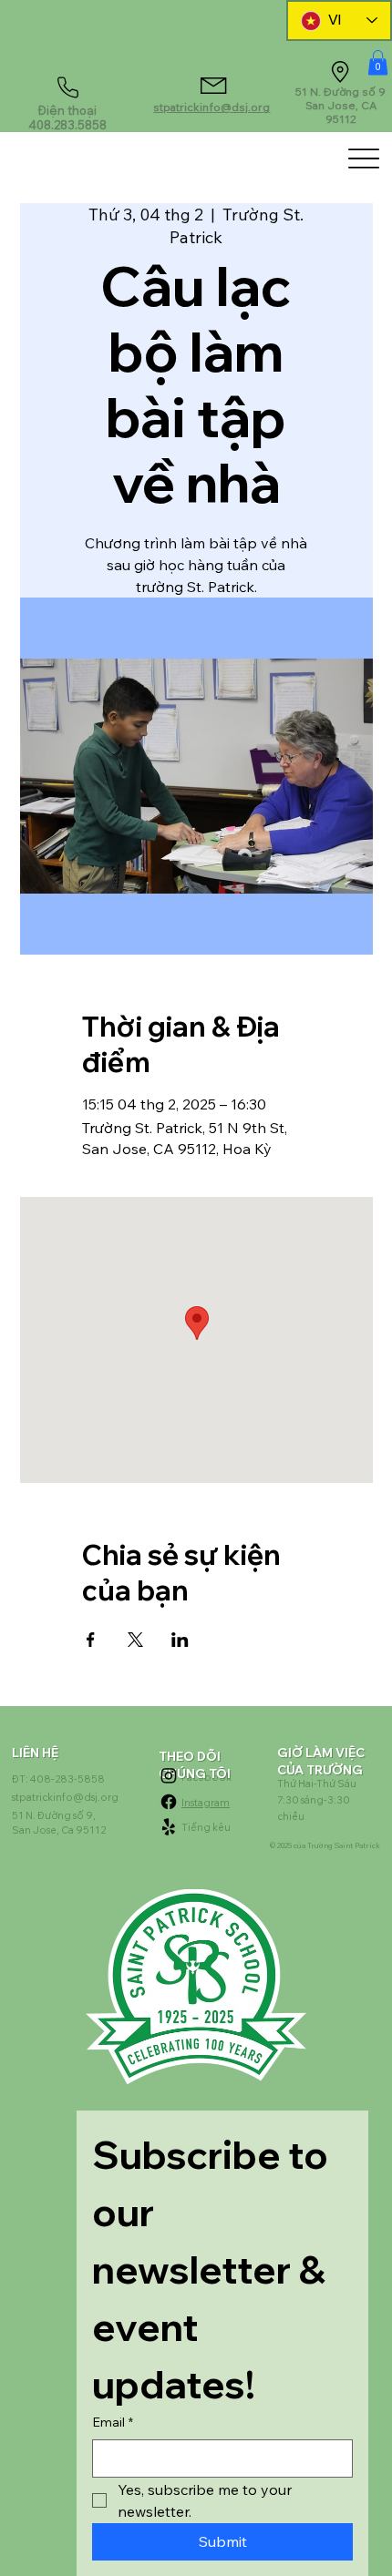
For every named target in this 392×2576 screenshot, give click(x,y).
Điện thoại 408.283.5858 (67, 118)
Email (113, 2422)
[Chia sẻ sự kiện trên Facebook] (91, 1640)
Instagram (206, 1803)
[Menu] (364, 158)
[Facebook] (169, 1802)
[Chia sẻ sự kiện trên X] (135, 1640)
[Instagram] (169, 1775)
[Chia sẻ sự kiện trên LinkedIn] (180, 1640)
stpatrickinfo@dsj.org (211, 107)
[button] (378, 62)
